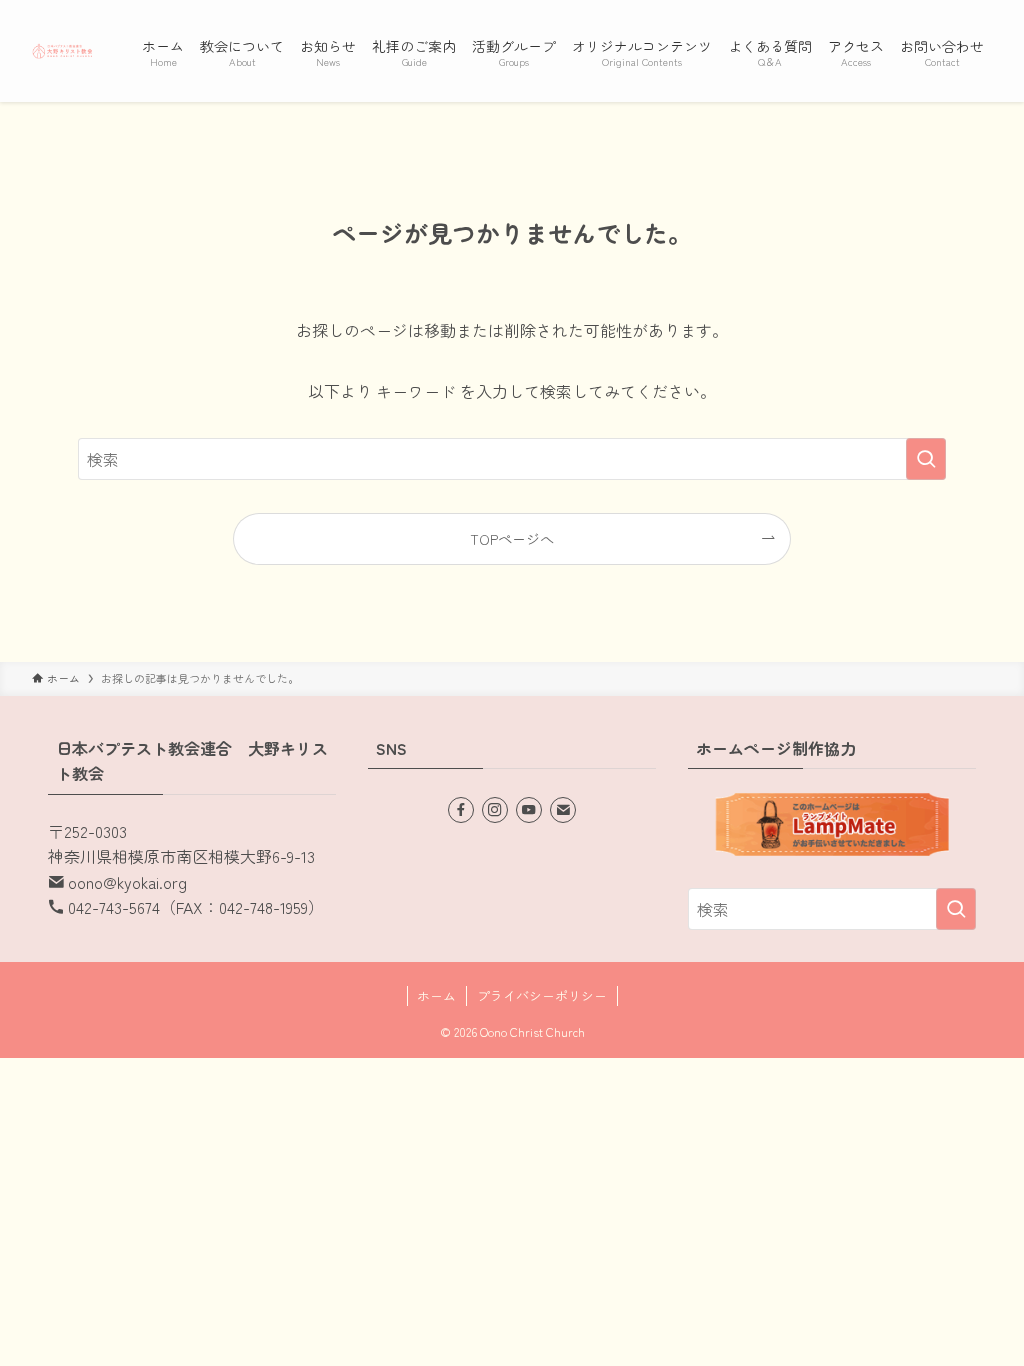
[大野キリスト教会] (63, 51)
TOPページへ (512, 538)
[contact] (563, 810)
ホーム (436, 995)
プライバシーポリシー (542, 995)
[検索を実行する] (926, 459)
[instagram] (495, 810)
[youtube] (529, 810)
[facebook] (461, 810)
